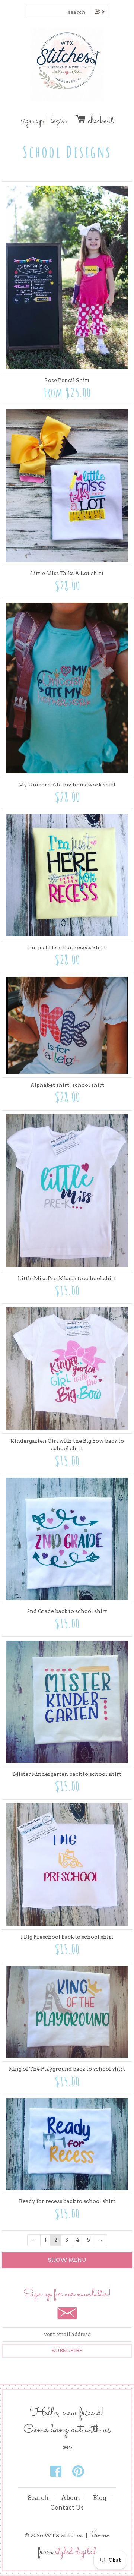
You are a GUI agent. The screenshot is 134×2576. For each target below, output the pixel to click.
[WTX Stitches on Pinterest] (78, 2472)
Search (38, 2498)
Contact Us (67, 2508)
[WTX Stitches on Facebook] (57, 2472)
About (71, 2498)
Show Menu (67, 2260)
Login (58, 121)
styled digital (76, 2552)
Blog (100, 2498)
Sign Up (32, 121)
